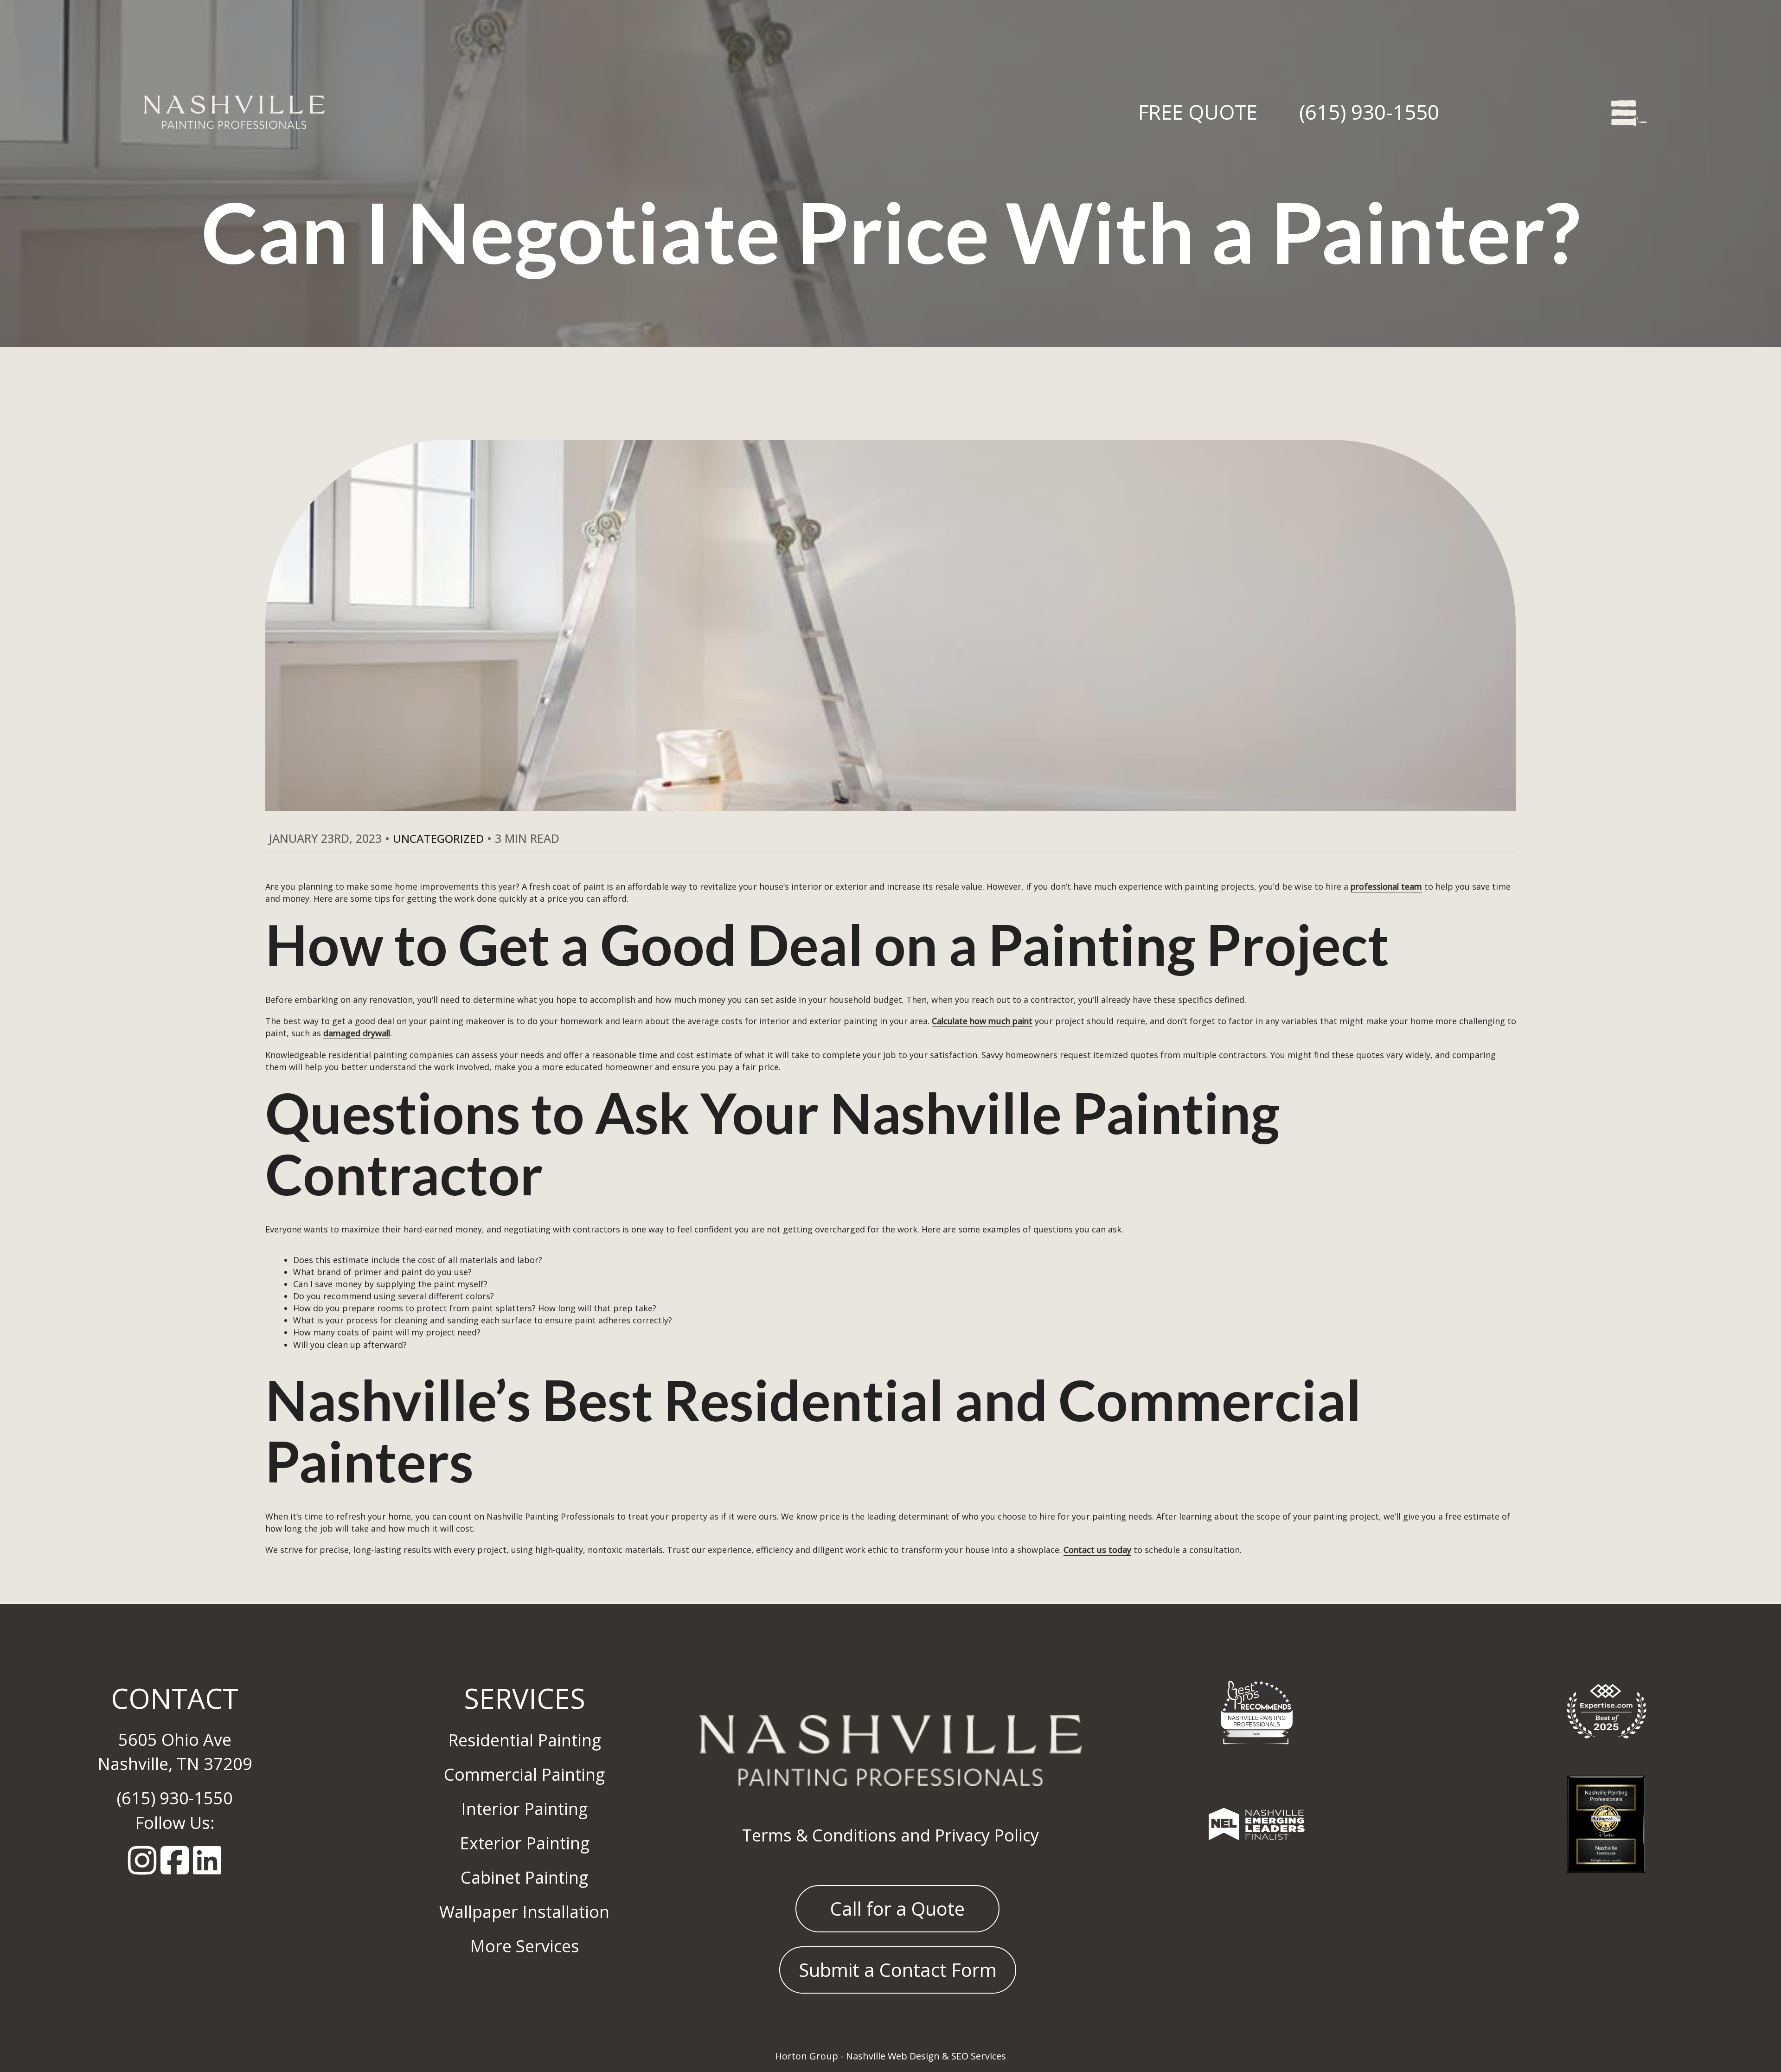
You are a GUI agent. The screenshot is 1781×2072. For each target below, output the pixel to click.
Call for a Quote (897, 1908)
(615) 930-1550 (1369, 112)
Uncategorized (438, 838)
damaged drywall (357, 1033)
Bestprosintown (1257, 1692)
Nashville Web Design (893, 2056)
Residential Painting (525, 1740)
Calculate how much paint (982, 1021)
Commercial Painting (524, 1774)
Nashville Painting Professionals (1257, 1721)
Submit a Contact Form (898, 1970)
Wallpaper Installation (524, 1912)
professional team (1386, 886)
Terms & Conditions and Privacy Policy (890, 1835)
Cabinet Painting (524, 1877)
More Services (525, 1946)
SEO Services (979, 2056)
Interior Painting (524, 1809)
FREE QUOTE (1198, 112)
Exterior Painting (525, 1843)
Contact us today (1097, 1550)
